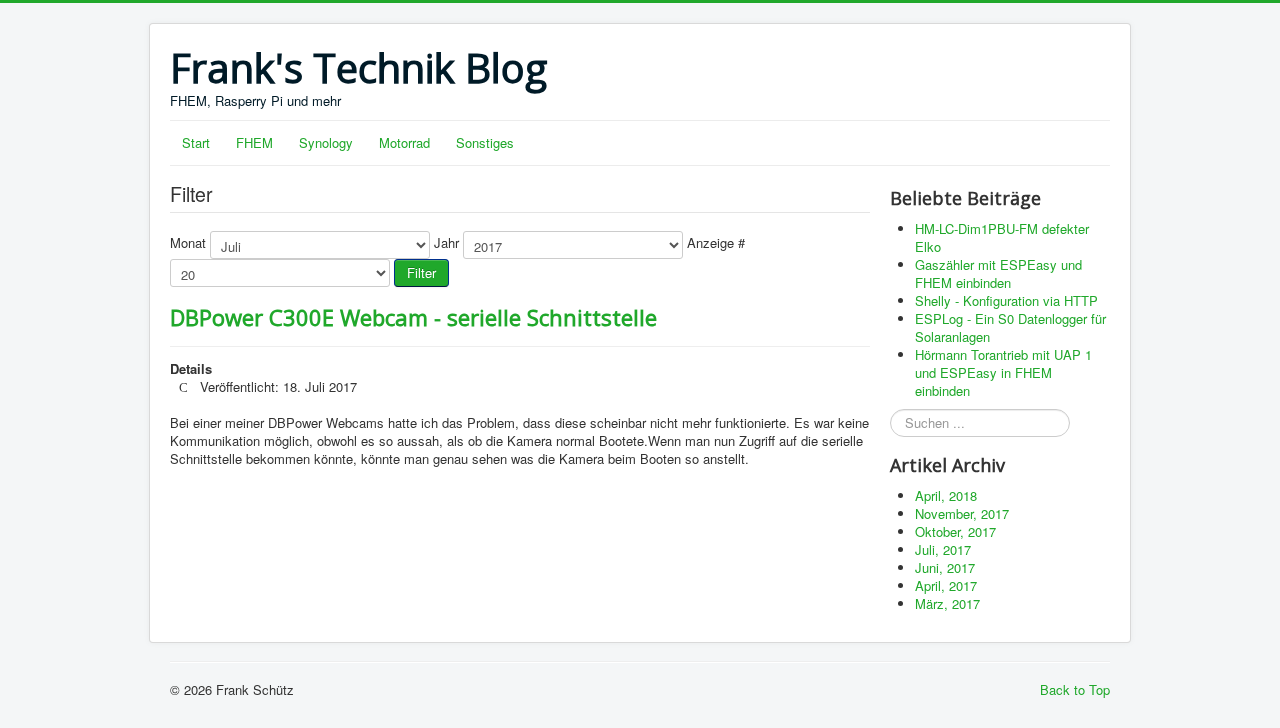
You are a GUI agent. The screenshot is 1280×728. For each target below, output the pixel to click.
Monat (188, 243)
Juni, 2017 (945, 567)
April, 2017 (946, 585)
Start (196, 142)
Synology (326, 142)
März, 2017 (947, 603)
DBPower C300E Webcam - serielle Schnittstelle (413, 317)
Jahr (446, 243)
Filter (421, 272)
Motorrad (404, 142)
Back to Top (1075, 689)
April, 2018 (946, 495)
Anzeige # (716, 243)
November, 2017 (962, 513)
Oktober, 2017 (955, 531)
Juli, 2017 (943, 549)
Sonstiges (485, 142)
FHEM (254, 142)
